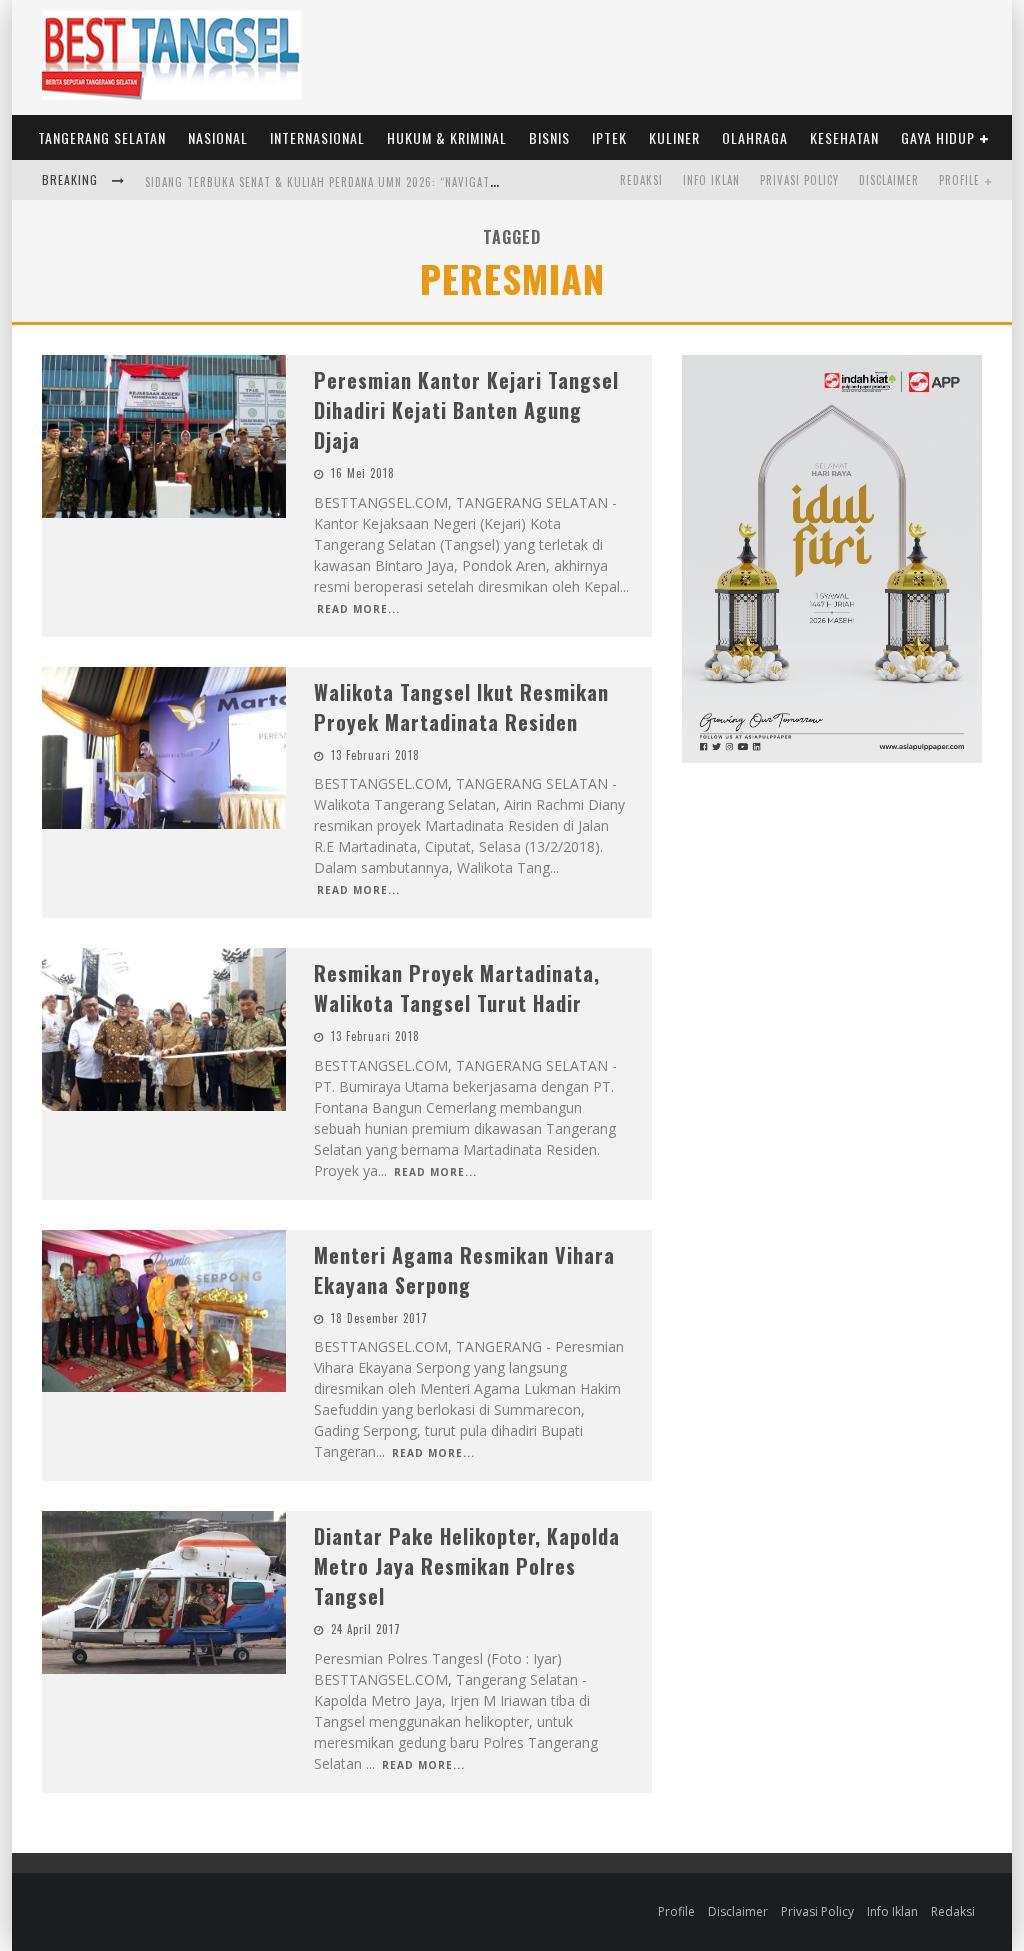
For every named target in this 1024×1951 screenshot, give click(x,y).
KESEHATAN (844, 137)
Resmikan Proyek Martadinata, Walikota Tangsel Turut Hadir (457, 988)
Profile (959, 180)
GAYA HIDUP (938, 137)
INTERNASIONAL (317, 137)
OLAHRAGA (755, 137)
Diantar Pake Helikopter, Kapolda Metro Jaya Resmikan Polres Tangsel (467, 1566)
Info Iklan (711, 180)
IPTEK (609, 137)
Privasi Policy (799, 180)
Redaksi (641, 180)
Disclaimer (889, 180)
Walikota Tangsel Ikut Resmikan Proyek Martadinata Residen (461, 707)
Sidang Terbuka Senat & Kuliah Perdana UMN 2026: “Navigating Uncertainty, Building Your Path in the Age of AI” (475, 182)
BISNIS (549, 137)
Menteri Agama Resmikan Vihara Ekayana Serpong (464, 1270)
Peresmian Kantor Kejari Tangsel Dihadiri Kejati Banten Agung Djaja (466, 410)
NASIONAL (218, 137)
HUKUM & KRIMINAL (447, 137)
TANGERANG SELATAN (102, 137)
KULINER (674, 137)
